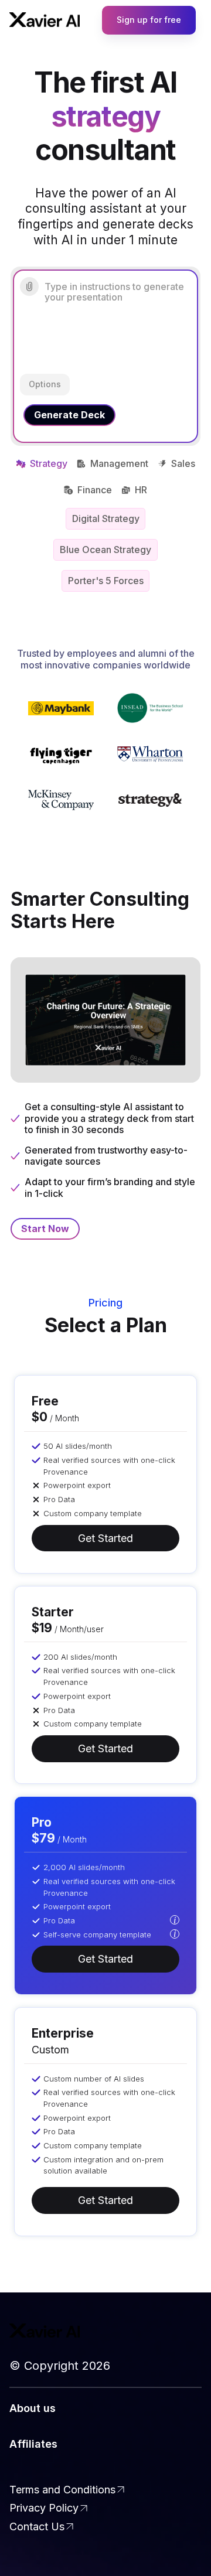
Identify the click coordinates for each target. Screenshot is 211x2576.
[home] (45, 20)
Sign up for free (149, 20)
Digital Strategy (106, 518)
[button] (175, 1921)
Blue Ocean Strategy (105, 550)
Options (45, 384)
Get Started (105, 1538)
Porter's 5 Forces (106, 581)
